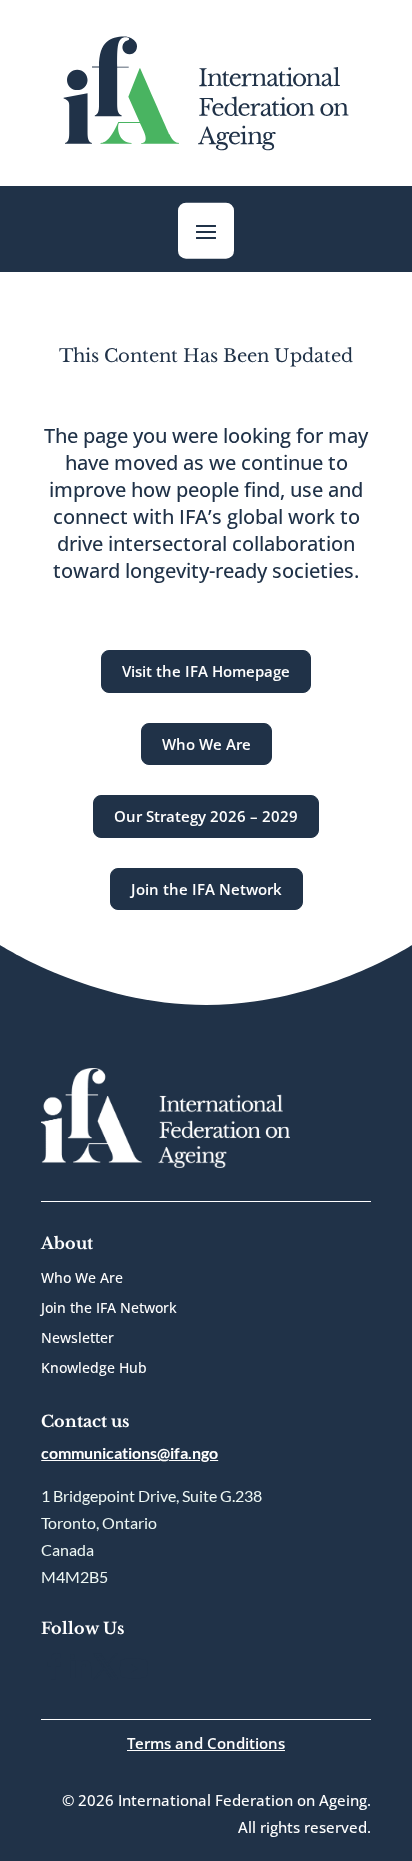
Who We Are (206, 744)
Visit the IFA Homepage (206, 671)
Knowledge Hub (94, 1369)
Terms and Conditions (206, 1743)
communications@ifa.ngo (129, 1452)
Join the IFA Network (206, 889)
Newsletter (77, 1339)
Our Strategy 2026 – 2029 (206, 816)
